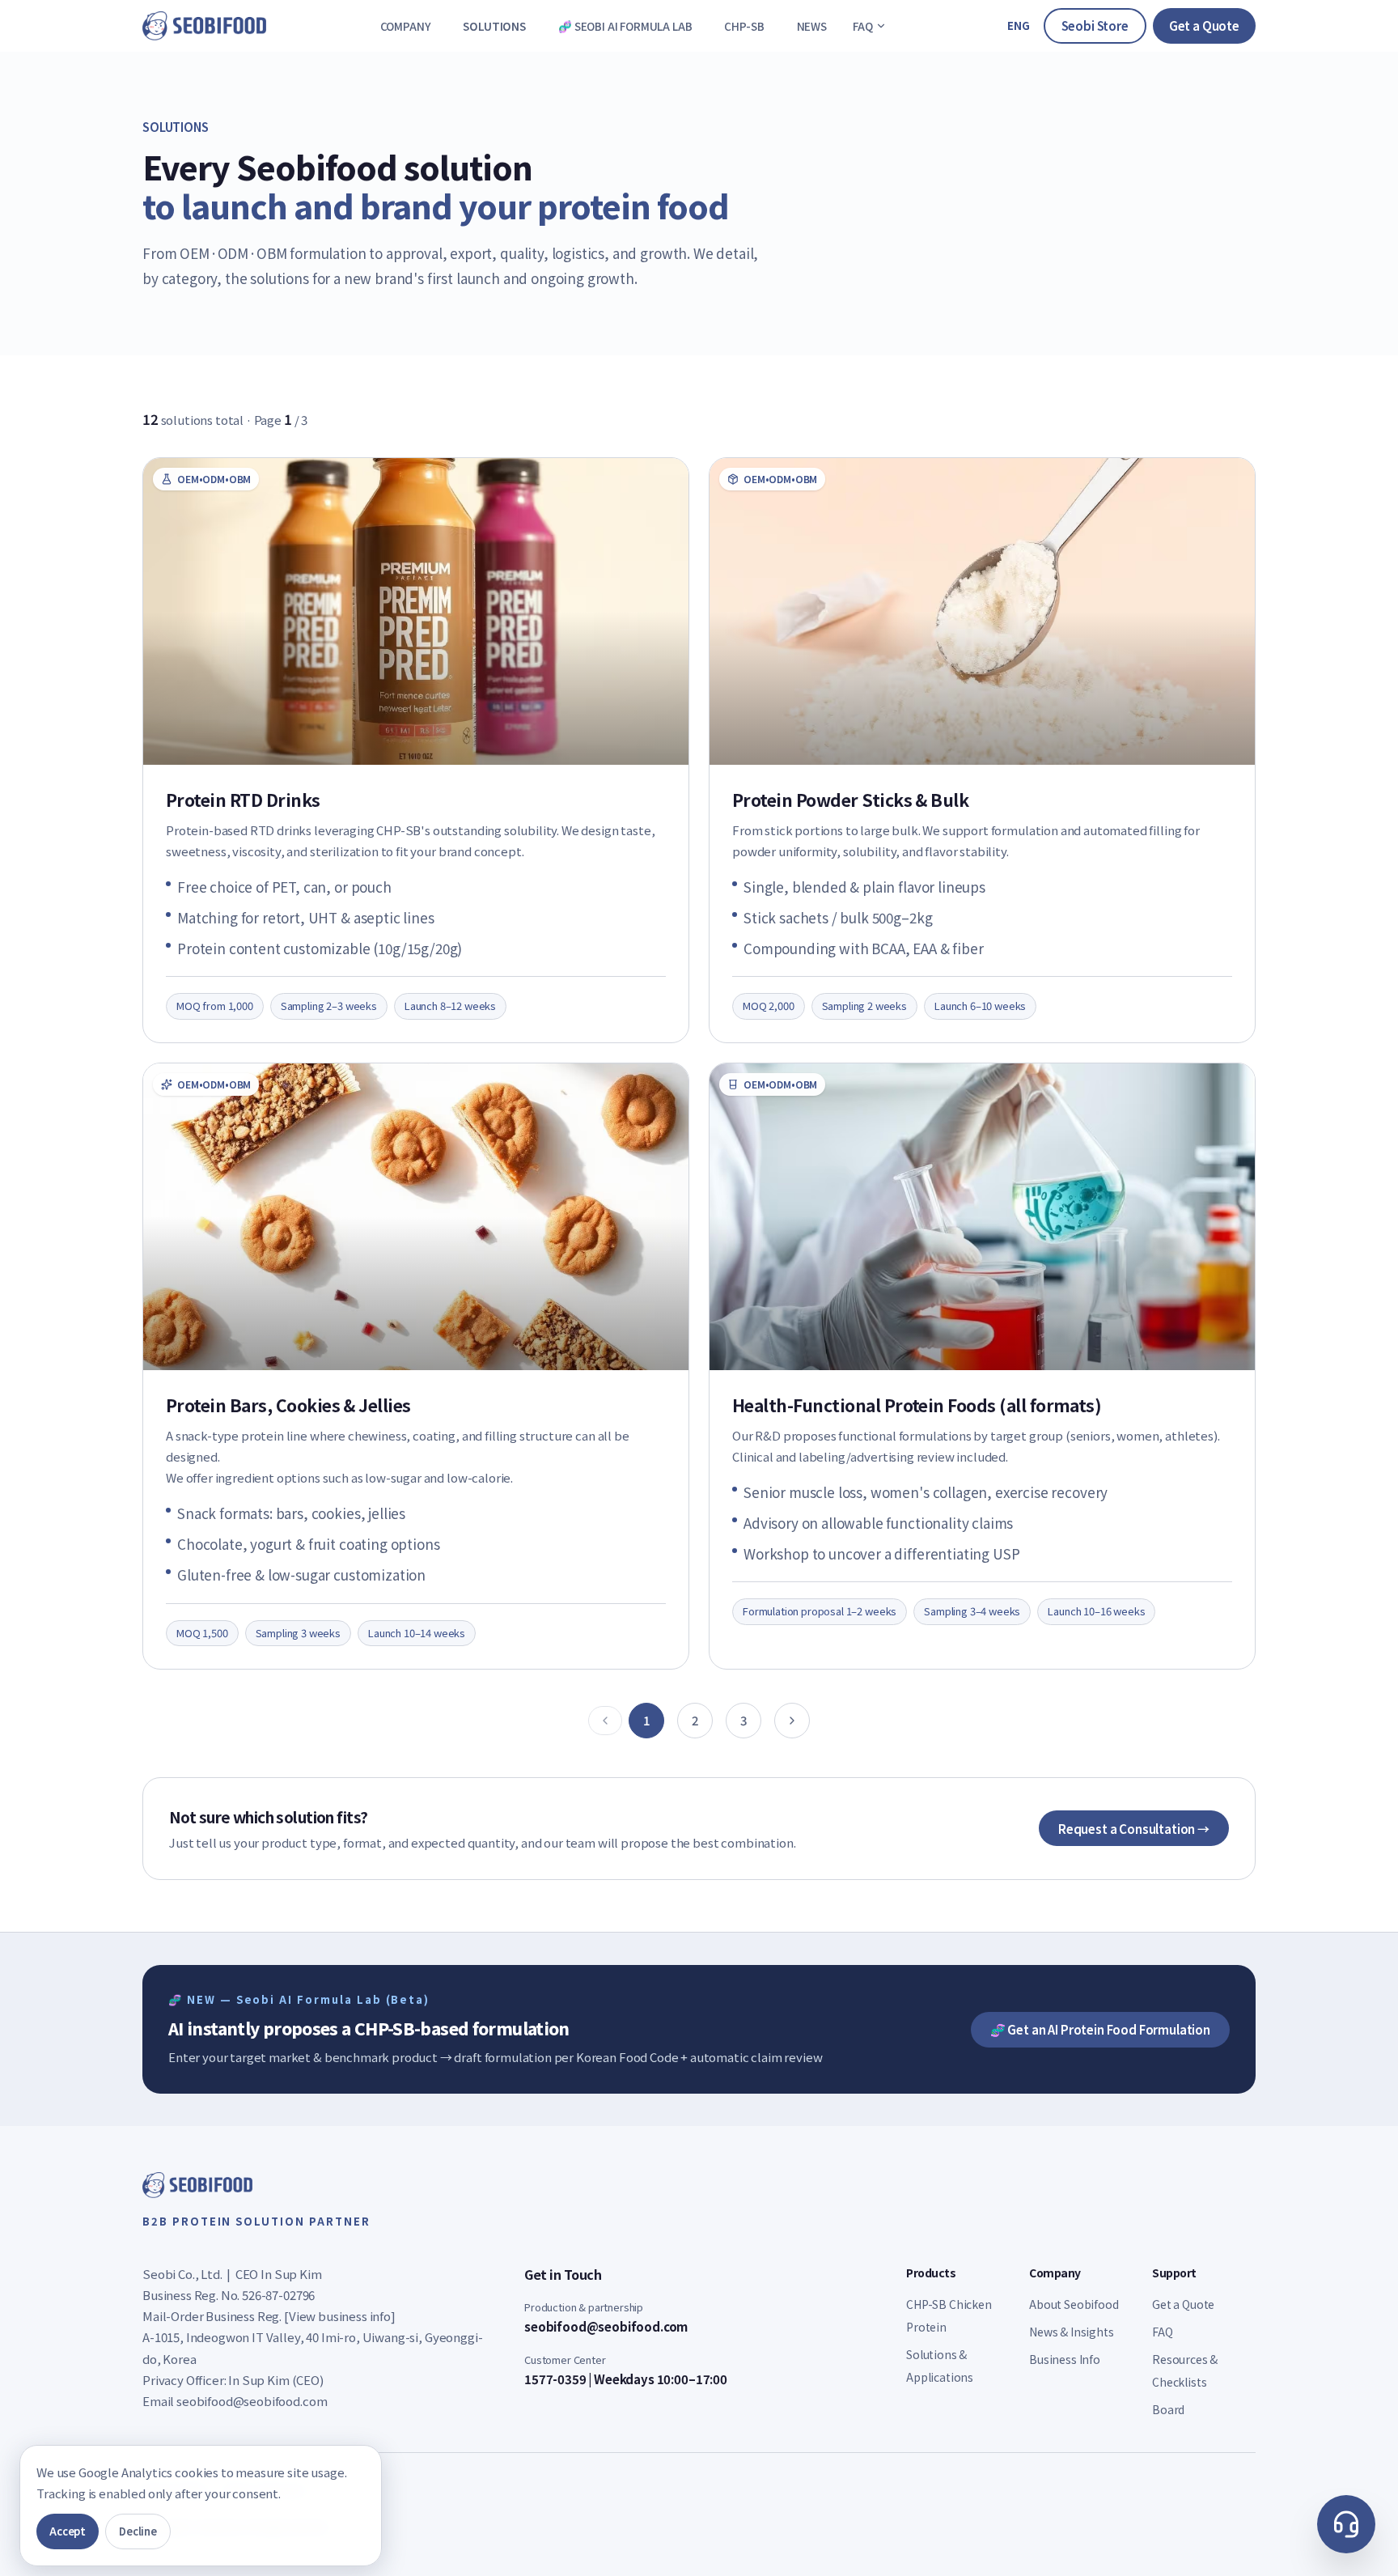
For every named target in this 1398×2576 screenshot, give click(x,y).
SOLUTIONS (494, 26)
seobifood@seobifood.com (252, 2401)
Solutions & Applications (940, 2366)
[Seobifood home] (204, 26)
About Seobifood (1074, 2304)
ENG (1019, 25)
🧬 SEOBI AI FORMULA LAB (625, 26)
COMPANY (406, 26)
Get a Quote (1204, 25)
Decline (138, 2531)
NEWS (812, 26)
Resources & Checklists (1185, 2370)
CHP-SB (744, 26)
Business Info (1065, 2359)
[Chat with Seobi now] (1346, 2524)
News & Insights (1072, 2332)
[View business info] (340, 2316)
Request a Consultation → (1134, 1829)
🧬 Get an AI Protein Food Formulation (1100, 2029)
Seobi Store (1095, 25)
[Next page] (792, 1721)
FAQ (863, 26)
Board (1168, 2409)
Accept (68, 2531)
